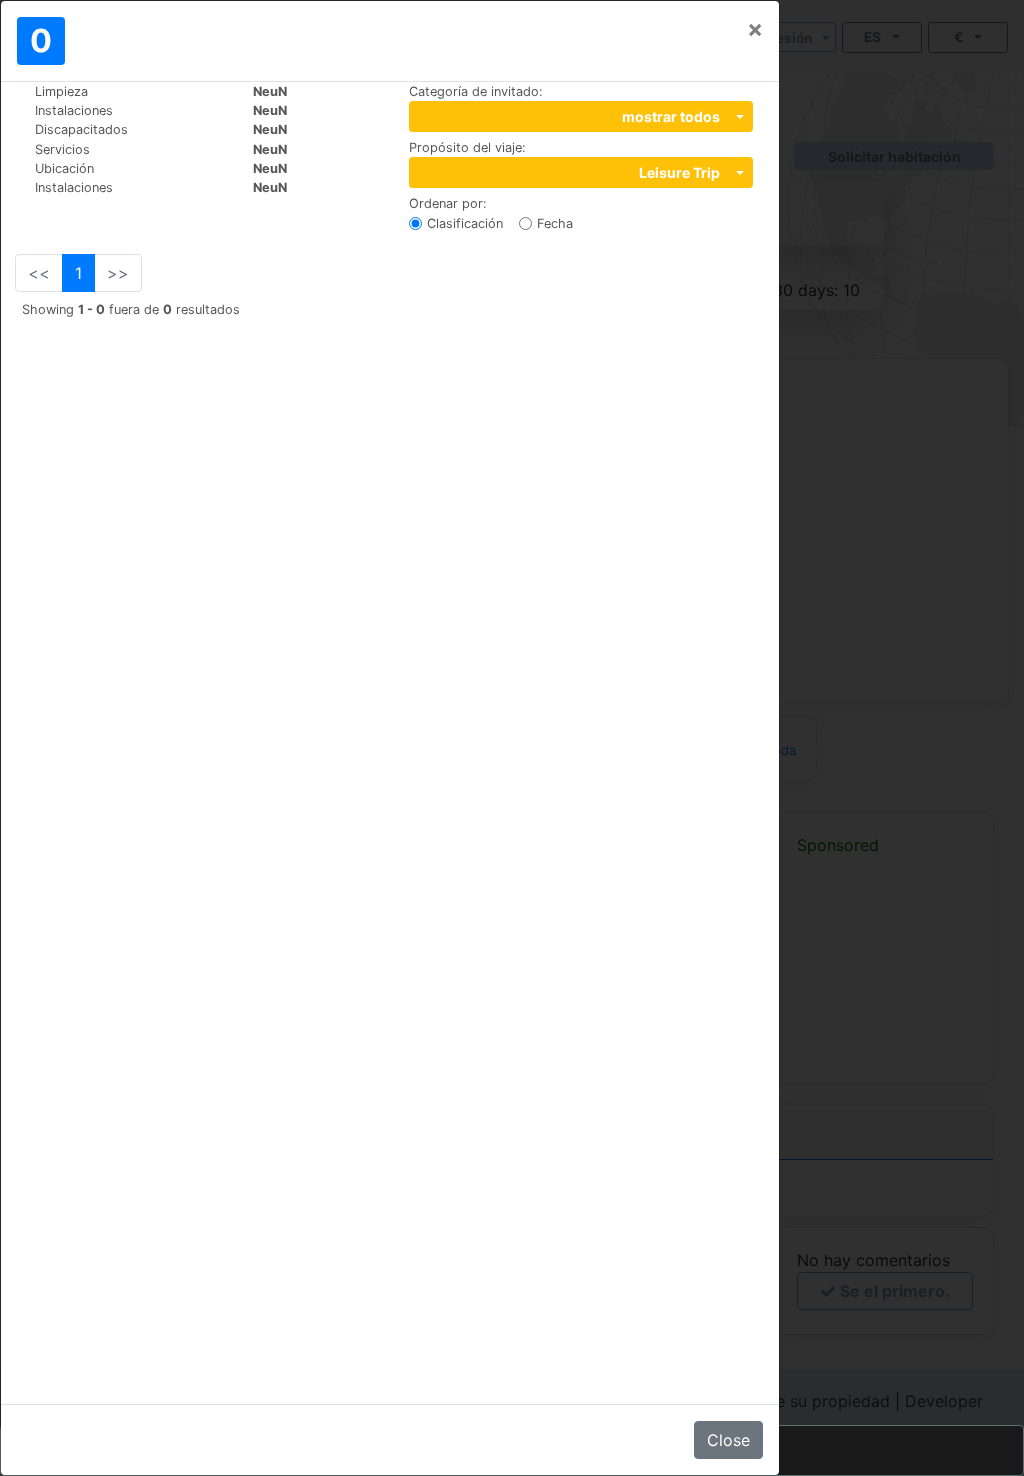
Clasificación (465, 223)
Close (728, 1440)
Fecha (555, 223)
